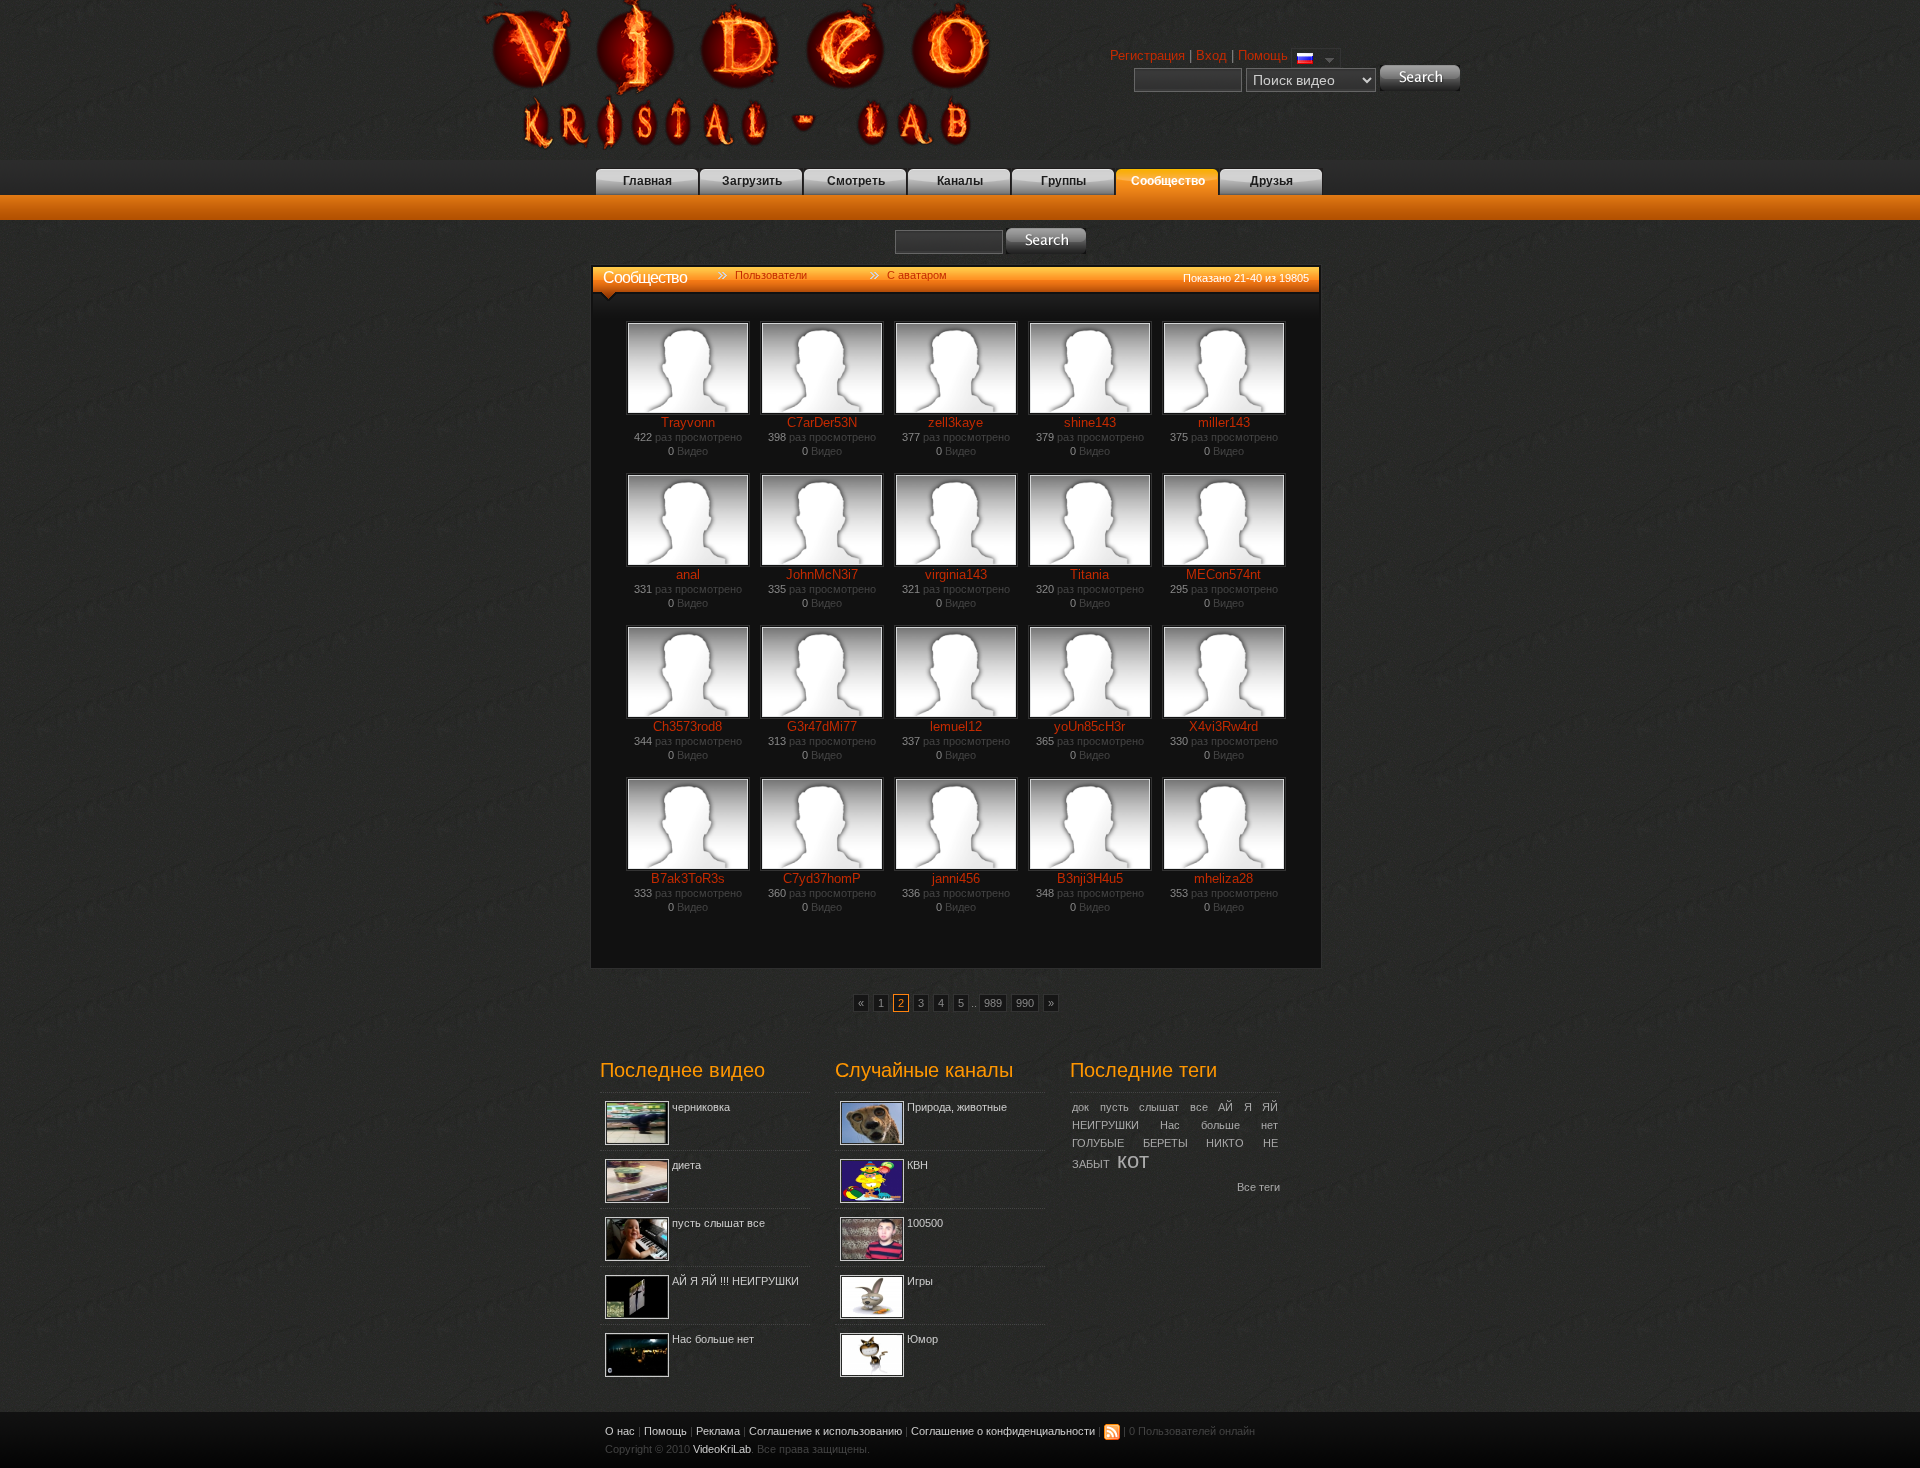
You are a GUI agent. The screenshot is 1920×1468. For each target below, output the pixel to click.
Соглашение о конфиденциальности (1003, 1431)
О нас (620, 1431)
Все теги (1258, 1187)
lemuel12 (956, 726)
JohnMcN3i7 (822, 574)
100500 (925, 1223)
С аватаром (917, 275)
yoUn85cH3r (1089, 726)
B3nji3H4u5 (1090, 878)
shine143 (1090, 422)
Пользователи (771, 275)
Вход (1211, 55)
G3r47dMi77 (822, 726)
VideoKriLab (722, 1449)
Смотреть (856, 181)
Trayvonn (688, 422)
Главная (647, 181)
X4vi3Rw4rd (1223, 726)
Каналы (960, 181)
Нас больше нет (713, 1339)
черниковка (701, 1107)
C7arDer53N (822, 422)
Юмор (922, 1339)
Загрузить (752, 181)
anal (688, 574)
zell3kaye (955, 422)
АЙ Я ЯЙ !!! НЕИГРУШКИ (735, 1281)
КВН (917, 1165)
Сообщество (1168, 181)
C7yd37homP (822, 878)
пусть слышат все (718, 1223)
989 (993, 1003)
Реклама (718, 1431)
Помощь (1263, 55)
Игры (920, 1281)
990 (1025, 1003)
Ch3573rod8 (687, 726)
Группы (1063, 181)
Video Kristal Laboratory (748, 75)
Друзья (1271, 181)
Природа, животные (957, 1107)
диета (686, 1165)
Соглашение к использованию (825, 1431)
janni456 (956, 878)
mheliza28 (1223, 878)
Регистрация (1147, 55)
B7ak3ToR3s (688, 878)
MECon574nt (1223, 574)
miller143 (1224, 422)
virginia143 (956, 574)
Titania (1089, 574)
